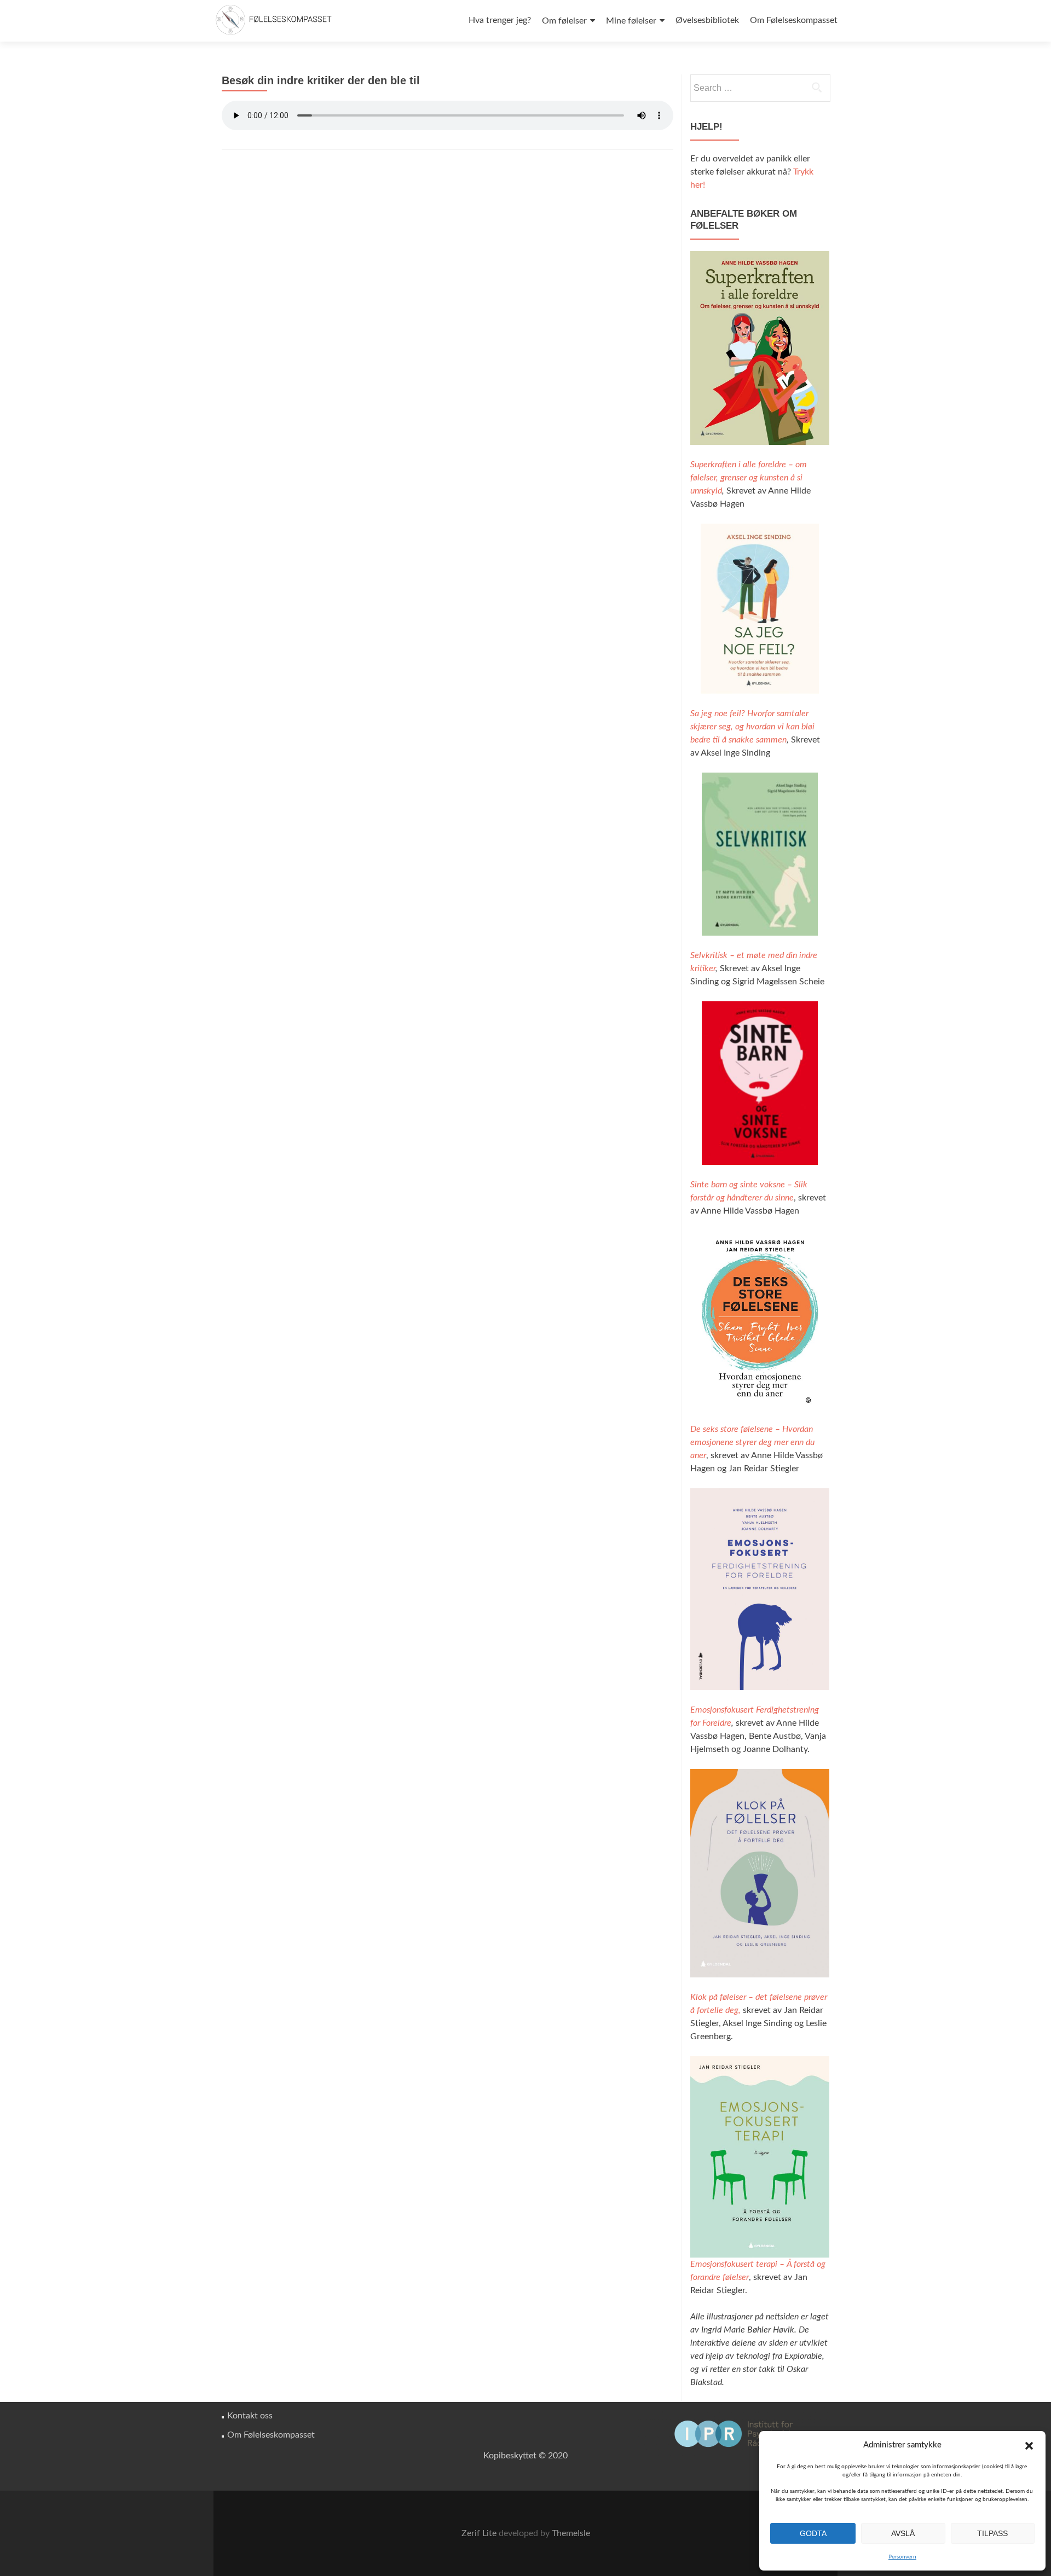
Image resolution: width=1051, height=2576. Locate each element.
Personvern (902, 2557)
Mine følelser (631, 21)
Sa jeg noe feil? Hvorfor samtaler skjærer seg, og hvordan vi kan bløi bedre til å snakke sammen (752, 727)
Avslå (903, 2533)
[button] (1029, 2446)
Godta (813, 2533)
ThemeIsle (571, 2533)
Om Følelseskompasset (794, 20)
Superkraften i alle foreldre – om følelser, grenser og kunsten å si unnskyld (749, 478)
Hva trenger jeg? (500, 20)
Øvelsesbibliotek (707, 20)
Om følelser (564, 21)
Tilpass (992, 2533)
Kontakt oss (250, 2416)
